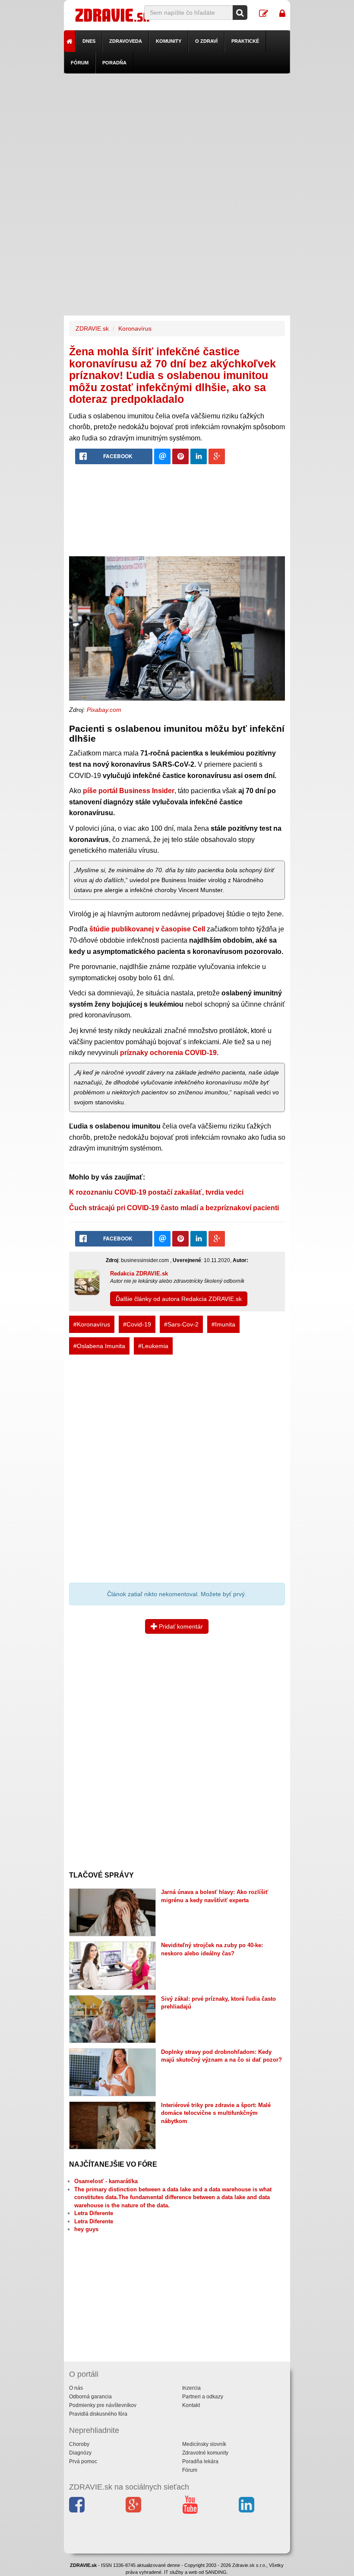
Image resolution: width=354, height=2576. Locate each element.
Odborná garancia (90, 2397)
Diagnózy (80, 2453)
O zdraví (206, 41)
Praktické (245, 41)
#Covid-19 (137, 1324)
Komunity (169, 41)
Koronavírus (135, 328)
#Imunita (223, 1324)
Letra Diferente (94, 2213)
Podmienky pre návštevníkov (103, 2405)
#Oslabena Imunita (99, 1346)
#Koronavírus (92, 1324)
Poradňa (114, 63)
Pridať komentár (180, 1626)
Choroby (79, 2444)
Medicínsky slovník (204, 2444)
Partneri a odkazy (203, 2397)
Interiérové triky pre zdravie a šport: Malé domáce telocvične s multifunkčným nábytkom (216, 2113)
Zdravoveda (126, 41)
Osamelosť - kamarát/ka (106, 2181)
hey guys (86, 2229)
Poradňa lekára (200, 2461)
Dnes (89, 41)
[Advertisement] (177, 134)
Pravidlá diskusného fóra (98, 2414)
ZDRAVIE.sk (92, 328)
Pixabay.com (104, 710)
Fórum (80, 63)
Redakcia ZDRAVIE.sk (139, 1274)
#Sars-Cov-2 (181, 1324)
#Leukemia (153, 1346)
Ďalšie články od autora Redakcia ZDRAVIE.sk (179, 1299)
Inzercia (191, 2388)
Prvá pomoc (83, 2461)
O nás (76, 2388)
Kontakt (191, 2405)
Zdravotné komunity (205, 2453)
